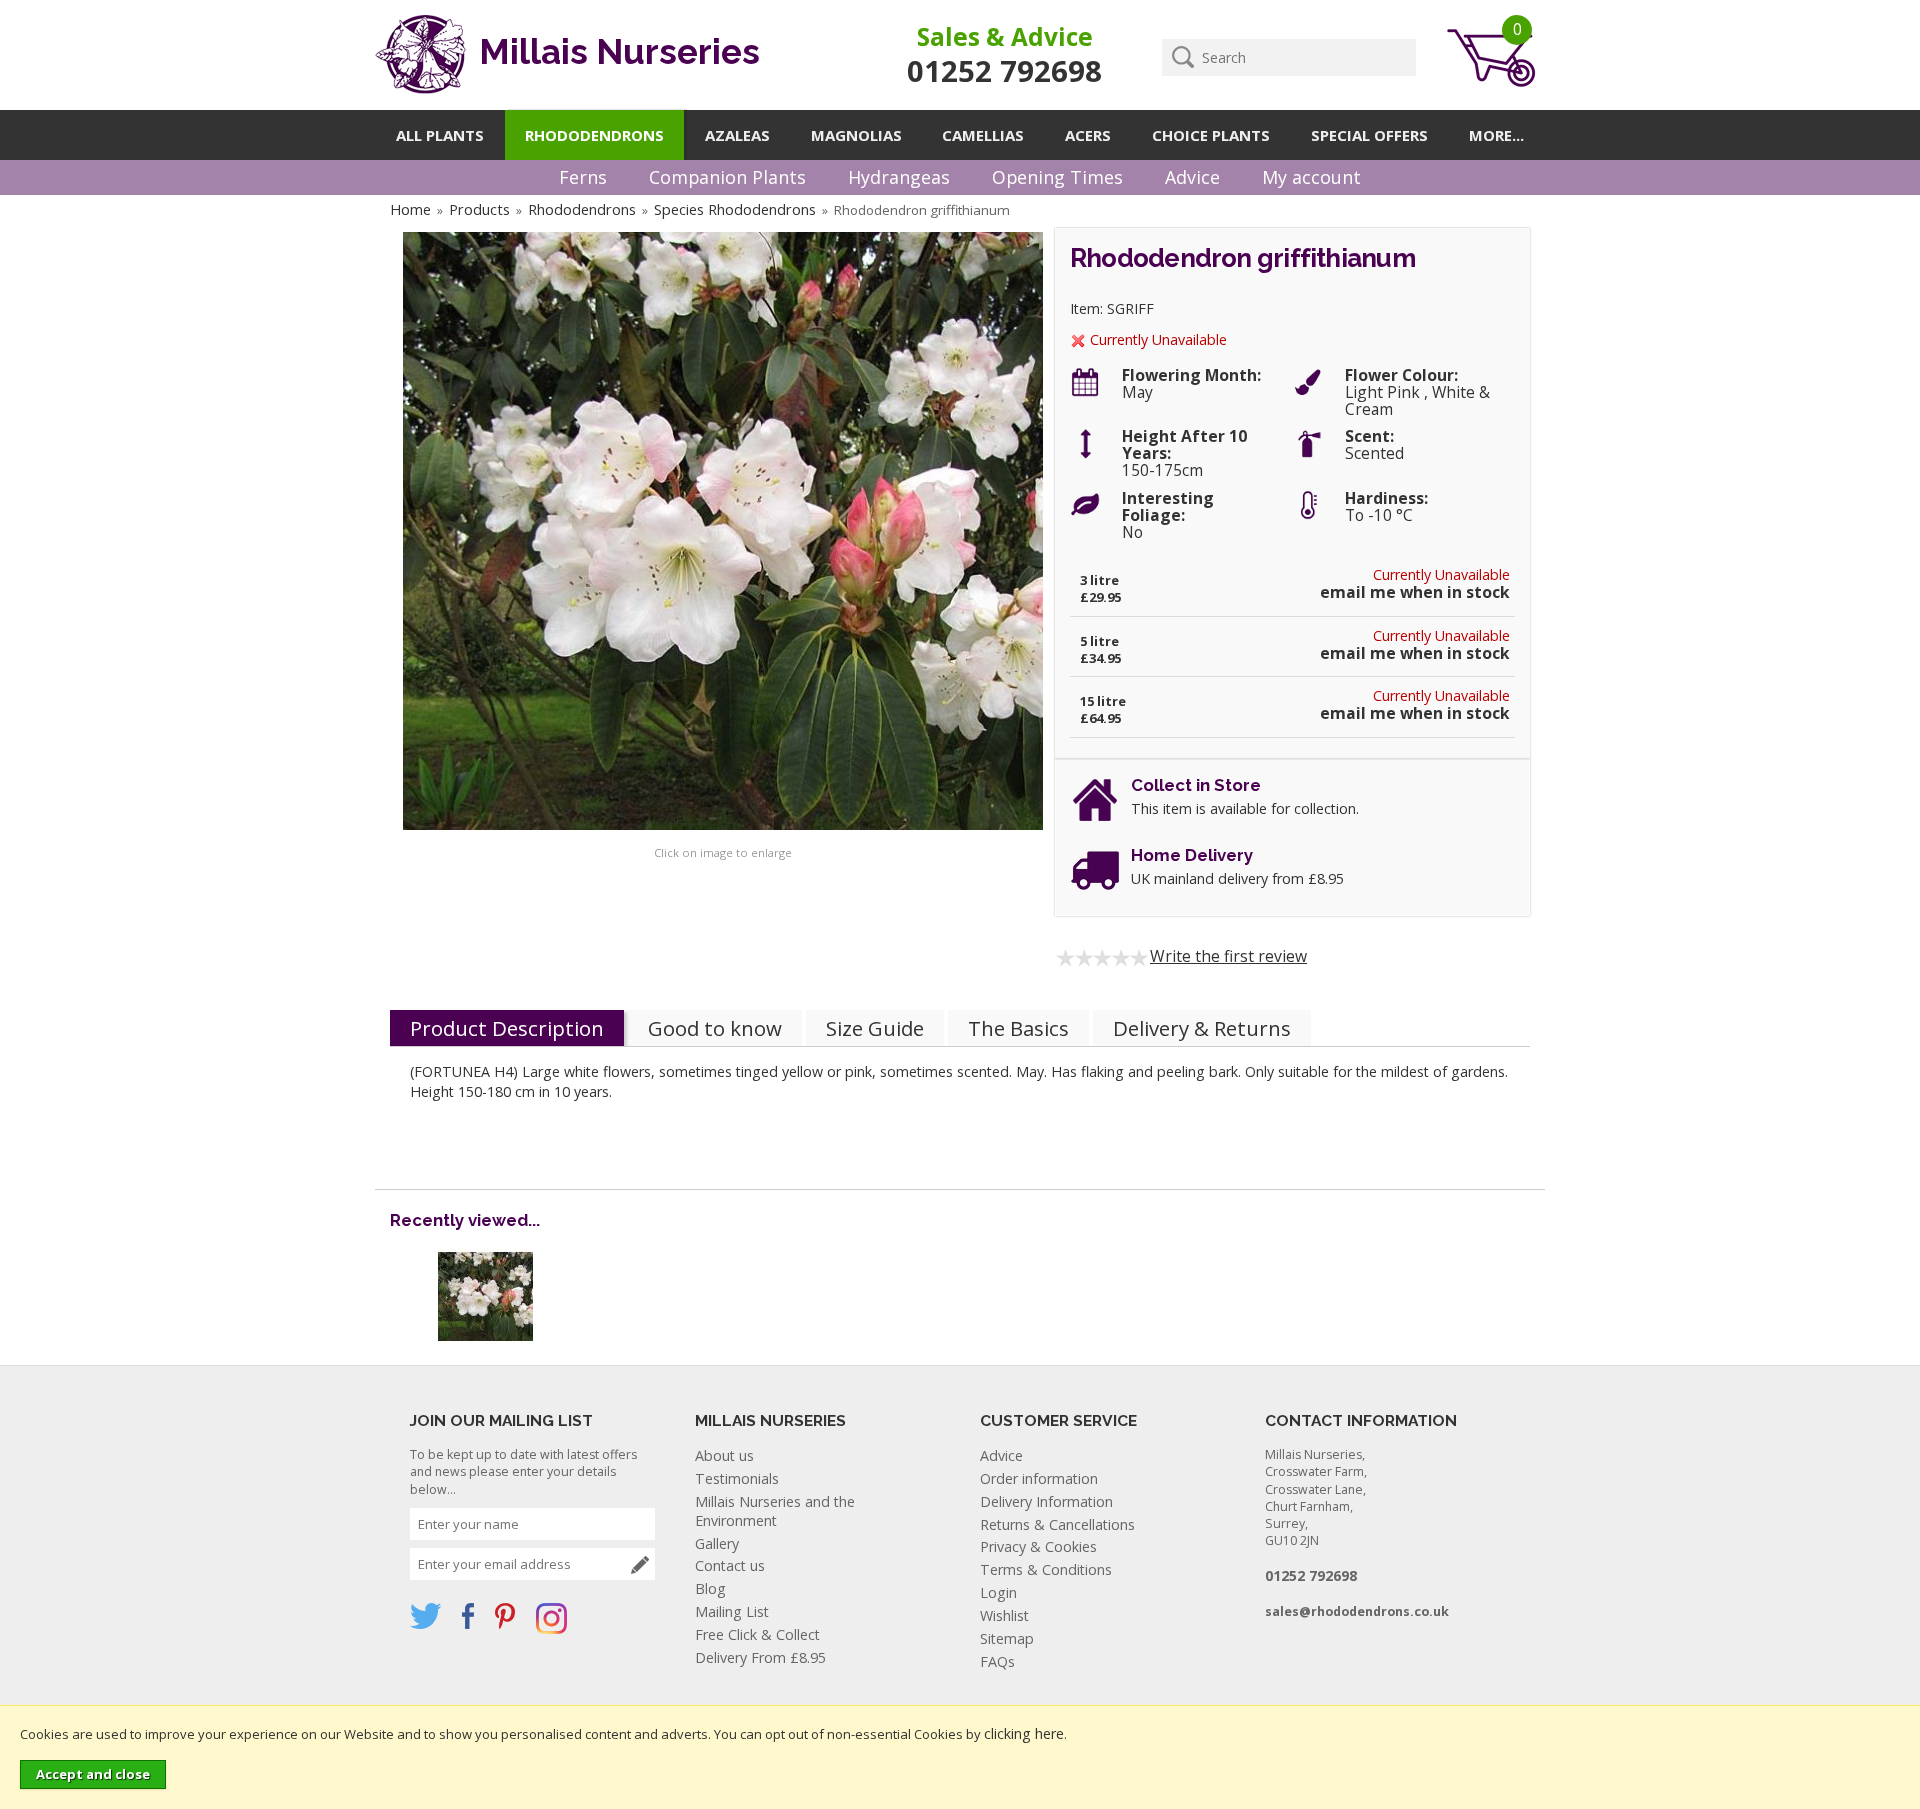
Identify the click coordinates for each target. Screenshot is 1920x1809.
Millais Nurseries (615, 51)
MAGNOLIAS (856, 135)
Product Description (507, 1028)
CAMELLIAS (983, 135)
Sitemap (1007, 1638)
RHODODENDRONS (594, 135)
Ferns (583, 177)
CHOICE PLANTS (1211, 135)
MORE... (1496, 135)
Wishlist (1004, 1615)
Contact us (730, 1565)
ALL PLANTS (440, 135)
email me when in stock (1415, 592)
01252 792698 (1004, 71)
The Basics (1018, 1028)
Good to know (715, 1028)
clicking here (1024, 1733)
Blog (710, 1588)
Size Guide (875, 1028)
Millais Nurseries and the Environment (775, 1511)
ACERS (1088, 135)
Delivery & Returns (1202, 1028)
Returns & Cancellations (1057, 1524)
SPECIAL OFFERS (1369, 135)
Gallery (717, 1543)
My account (1311, 177)
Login (998, 1592)
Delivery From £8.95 (760, 1657)
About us (724, 1455)
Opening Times (1057, 177)
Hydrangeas (899, 177)
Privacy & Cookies (1038, 1546)
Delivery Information (1046, 1501)
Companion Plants (727, 177)
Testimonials (737, 1478)
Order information (1039, 1478)
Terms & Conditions (1046, 1569)
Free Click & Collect (757, 1634)
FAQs (997, 1661)
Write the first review (1228, 956)
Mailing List (732, 1611)
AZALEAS (737, 135)
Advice (1192, 177)
